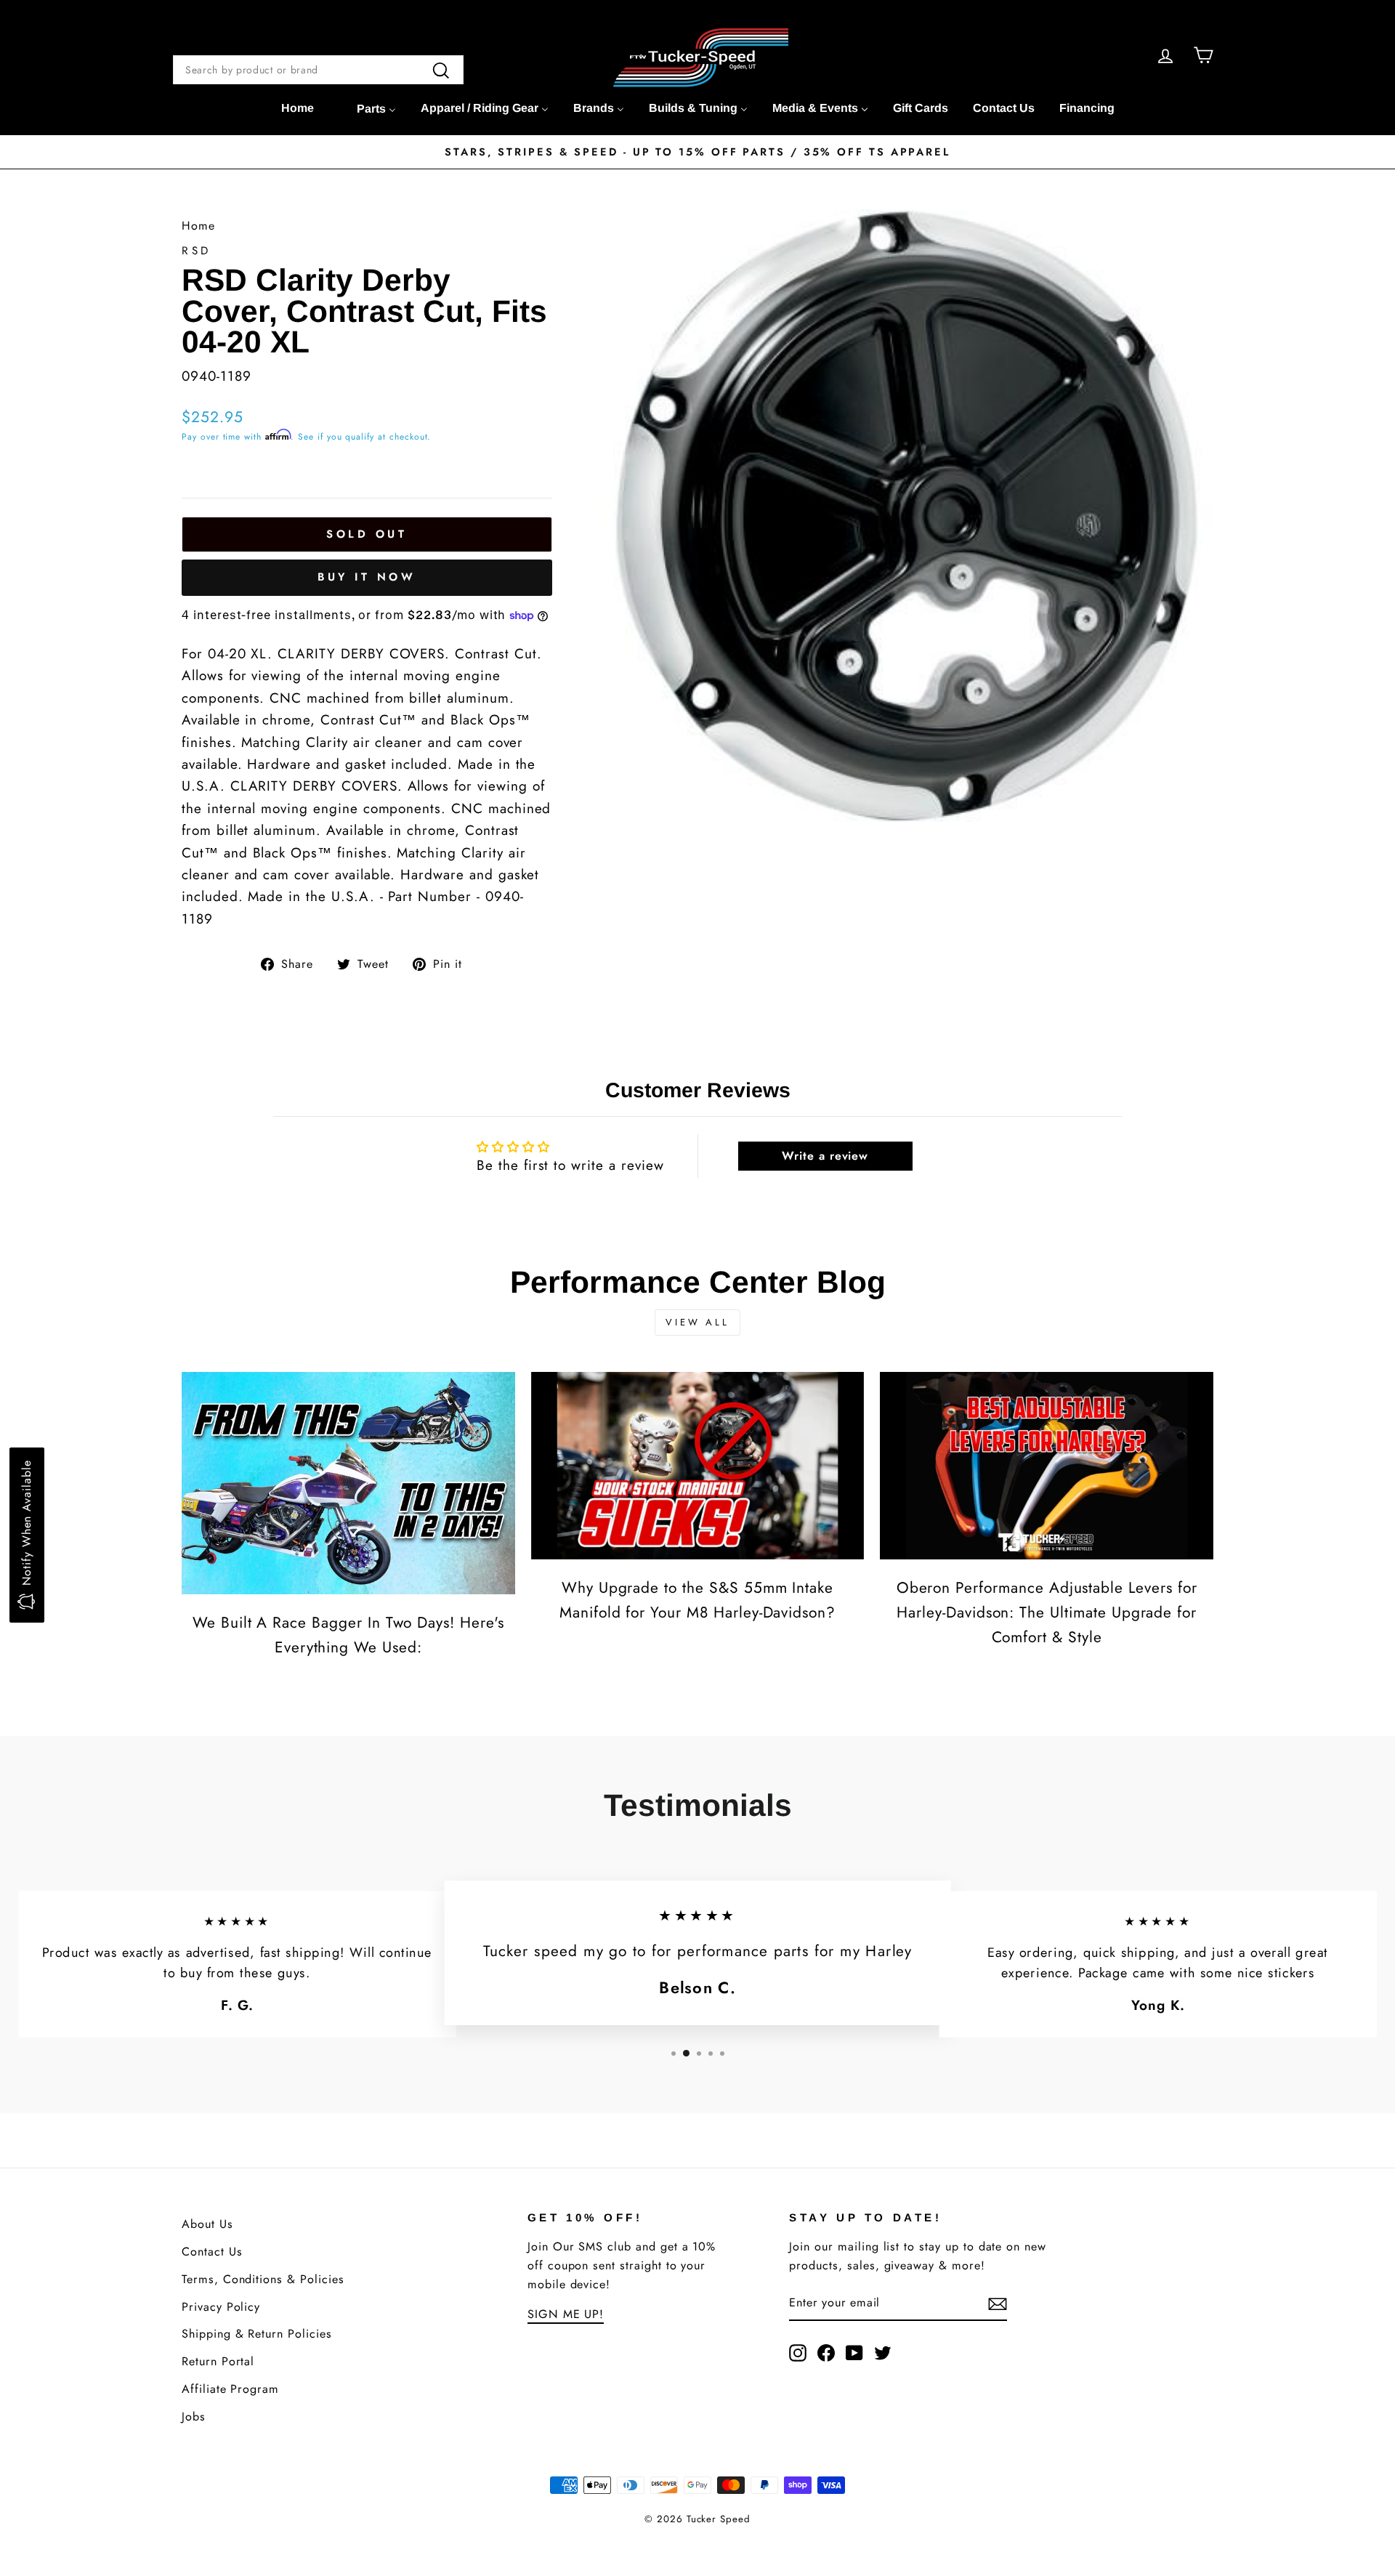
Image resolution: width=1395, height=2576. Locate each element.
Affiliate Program (230, 2389)
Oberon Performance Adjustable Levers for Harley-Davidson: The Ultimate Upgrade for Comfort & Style (1047, 1612)
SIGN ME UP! (566, 2314)
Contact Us (212, 2252)
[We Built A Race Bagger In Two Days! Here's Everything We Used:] (348, 1483)
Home (198, 226)
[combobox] (318, 70)
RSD (197, 251)
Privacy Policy (221, 2307)
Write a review (825, 1156)
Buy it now (367, 577)
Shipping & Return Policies (257, 2334)
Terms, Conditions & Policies (263, 2279)
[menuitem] (298, 108)
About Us (207, 2224)
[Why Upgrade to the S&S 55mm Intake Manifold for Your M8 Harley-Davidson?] (698, 1466)
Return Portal (218, 2361)
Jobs (194, 2416)
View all (697, 1322)
